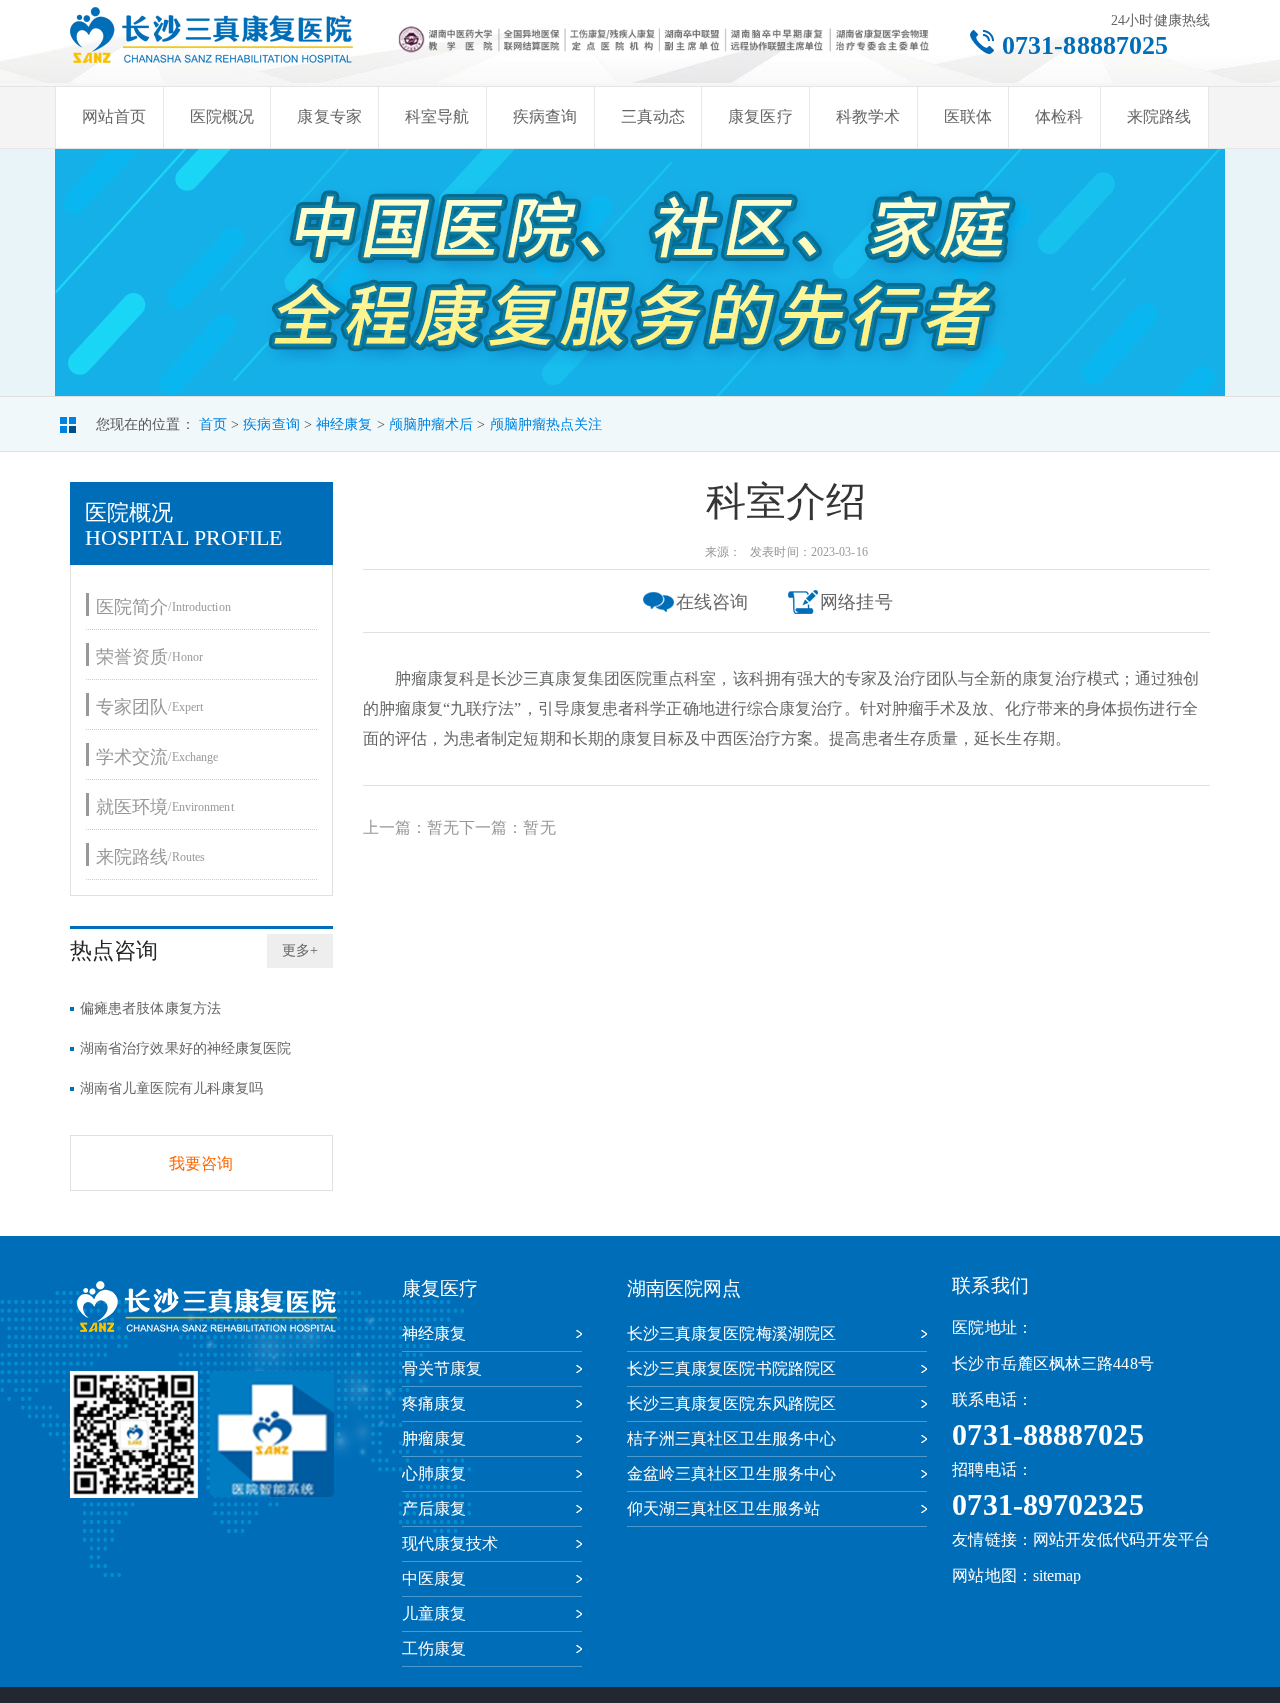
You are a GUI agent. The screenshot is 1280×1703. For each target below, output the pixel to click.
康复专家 (329, 116)
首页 (213, 424)
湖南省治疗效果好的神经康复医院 (186, 1048)
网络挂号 (856, 602)
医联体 (968, 116)
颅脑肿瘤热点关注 (546, 424)
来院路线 (1159, 116)
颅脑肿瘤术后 (431, 424)
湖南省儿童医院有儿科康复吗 (171, 1088)
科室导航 (437, 116)
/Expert (149, 706)
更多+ (300, 950)
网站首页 (114, 116)
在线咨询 (712, 602)
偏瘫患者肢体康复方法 (150, 1008)
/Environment (165, 806)
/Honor (149, 656)
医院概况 (222, 116)
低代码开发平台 (1153, 1539)
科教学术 (868, 116)
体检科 (1059, 116)
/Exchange (157, 756)
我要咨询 (201, 1163)
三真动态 (653, 116)
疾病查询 (545, 116)
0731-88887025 (1085, 45)
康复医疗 (760, 116)
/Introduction (163, 606)
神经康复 (344, 424)
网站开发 (1065, 1539)
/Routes (150, 856)
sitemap (1057, 1575)
